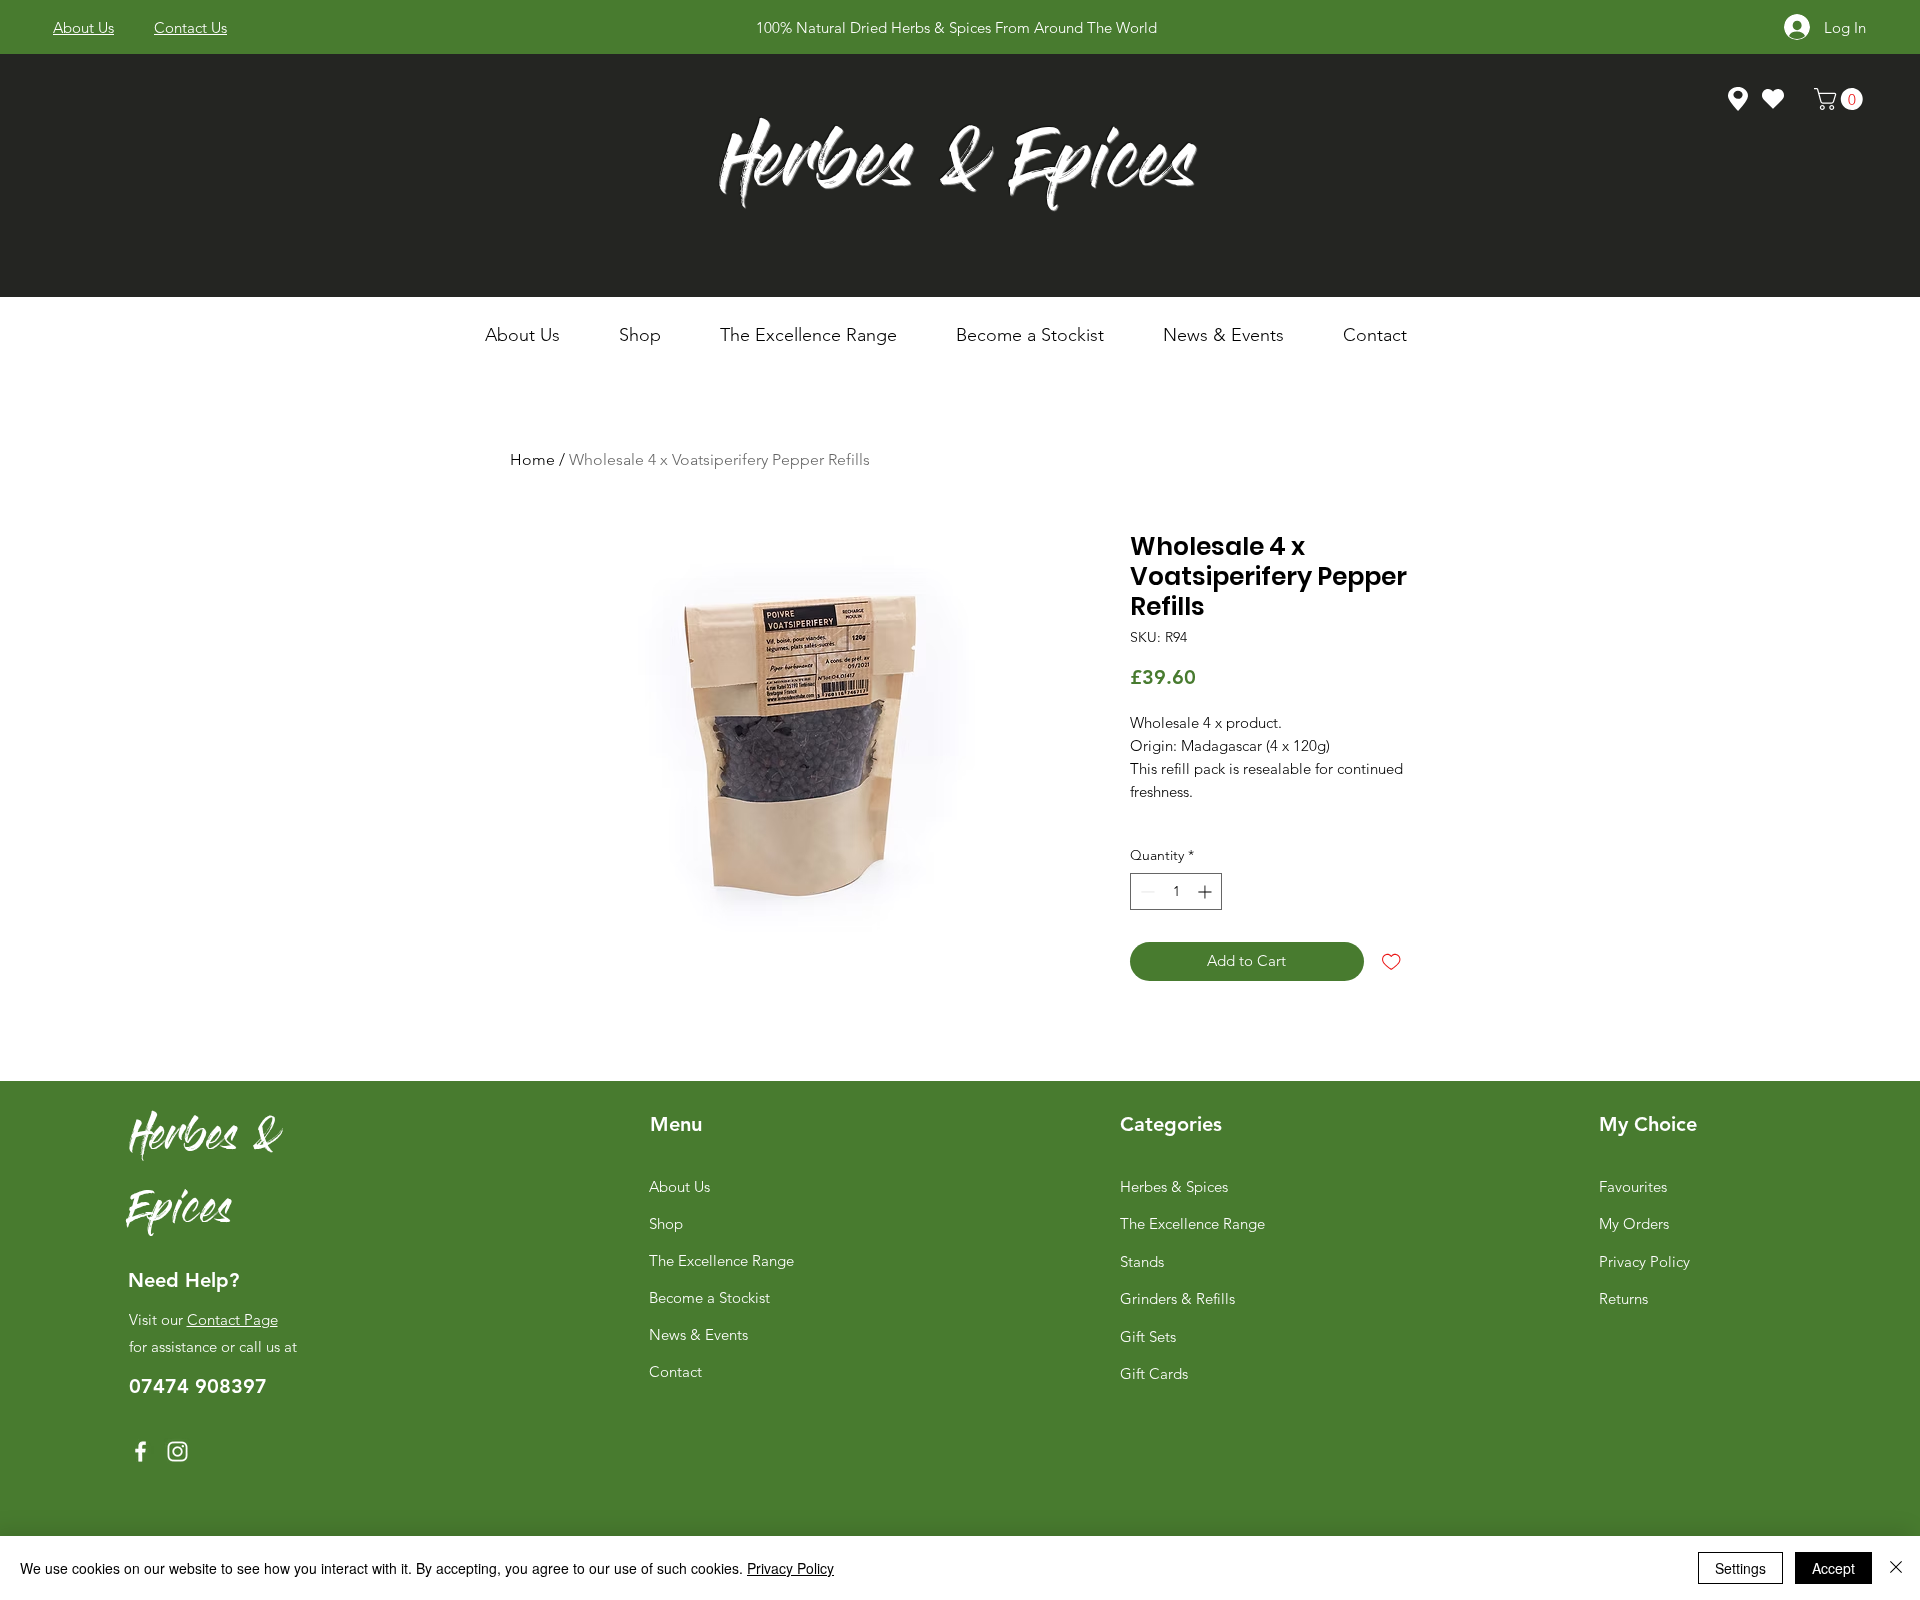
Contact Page (232, 1319)
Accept (1833, 1568)
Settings (1740, 1568)
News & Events (698, 1334)
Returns (1623, 1298)
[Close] (1896, 1568)
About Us (679, 1186)
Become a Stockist (709, 1297)
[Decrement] (1145, 891)
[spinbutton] (1176, 891)
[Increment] (1206, 891)
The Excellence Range (721, 1260)
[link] (1841, 99)
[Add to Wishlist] (1391, 961)
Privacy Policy (1644, 1261)
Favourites (1633, 1186)
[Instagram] (177, 1451)
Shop (666, 1223)
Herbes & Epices (957, 168)
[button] (654, 335)
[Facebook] (140, 1451)
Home (532, 459)
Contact (675, 1371)
